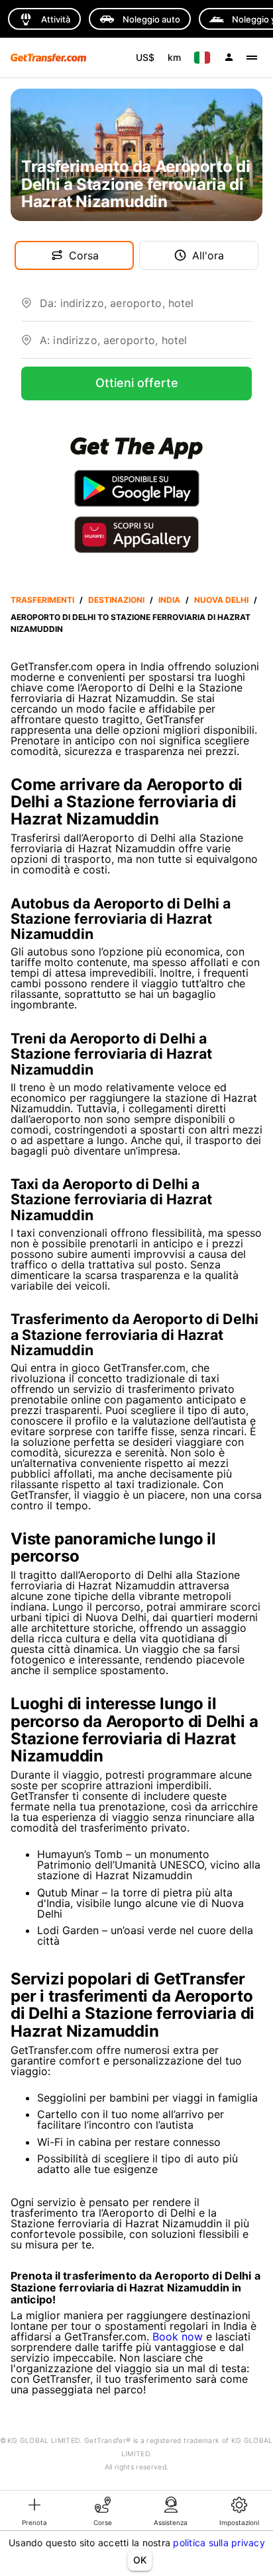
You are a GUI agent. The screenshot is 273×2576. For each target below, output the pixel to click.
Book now (178, 2336)
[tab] (34, 2510)
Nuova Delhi (221, 600)
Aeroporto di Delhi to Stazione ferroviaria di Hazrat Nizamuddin (131, 623)
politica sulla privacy (219, 2543)
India (169, 600)
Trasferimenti (42, 600)
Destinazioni (116, 600)
